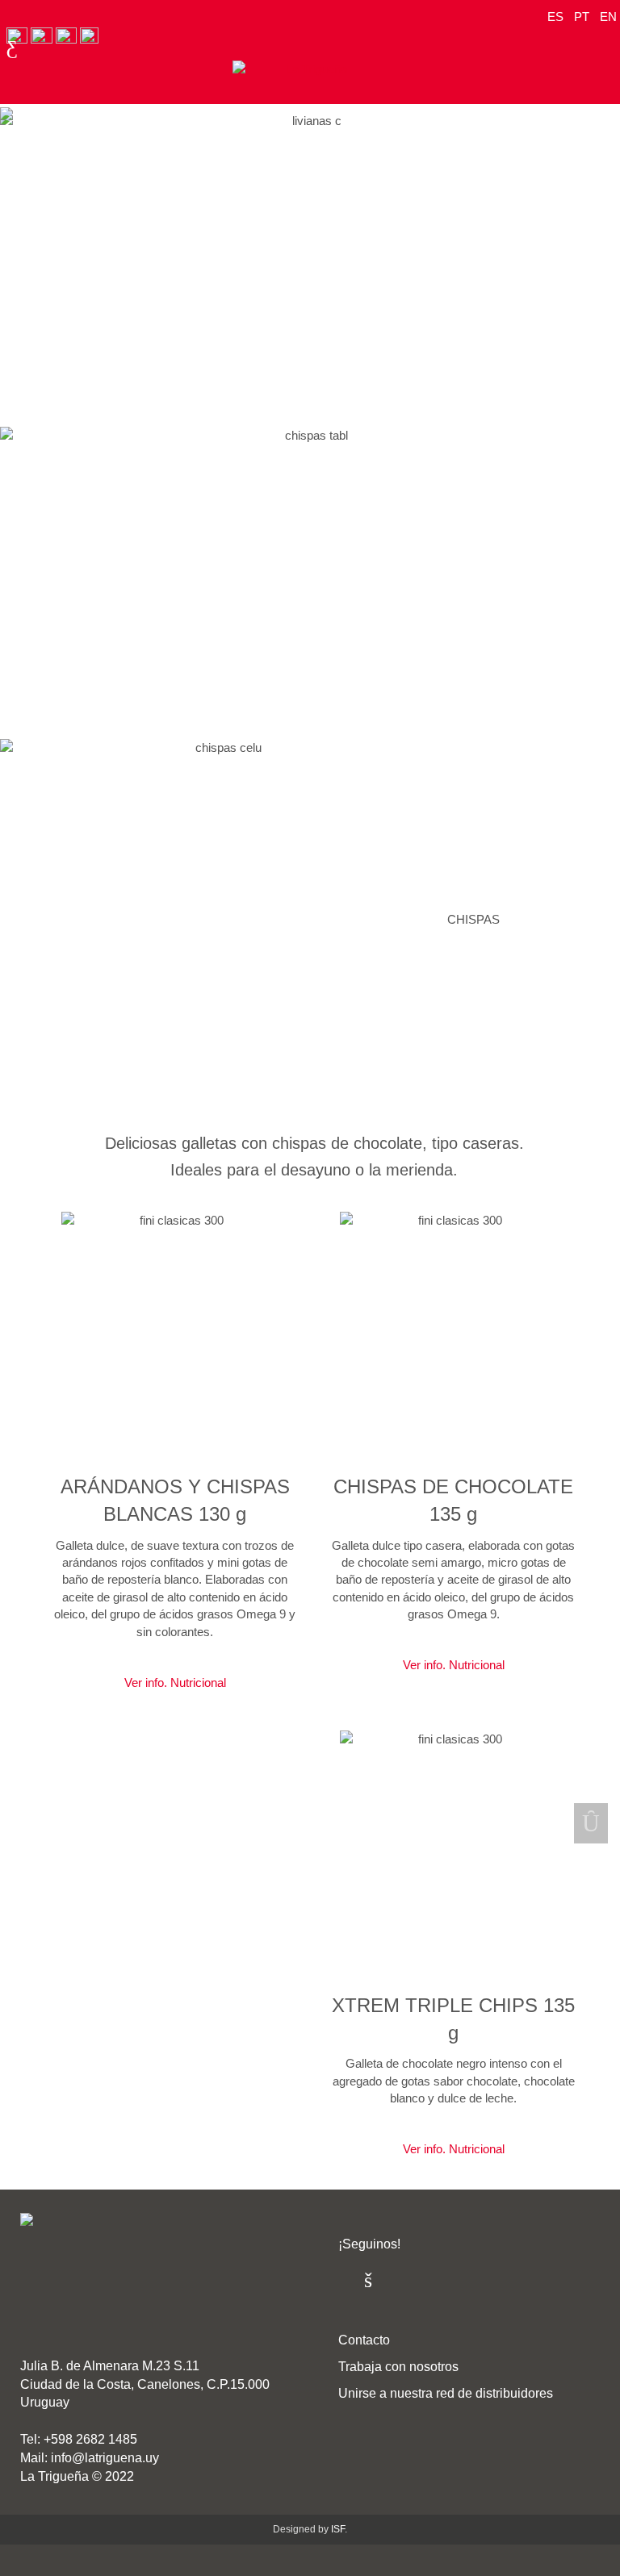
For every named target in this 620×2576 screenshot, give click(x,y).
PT (583, 17)
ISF (338, 2529)
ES (557, 17)
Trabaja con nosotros (398, 2367)
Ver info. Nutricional (175, 1683)
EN (608, 17)
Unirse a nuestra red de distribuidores (446, 2393)
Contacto (364, 2340)
